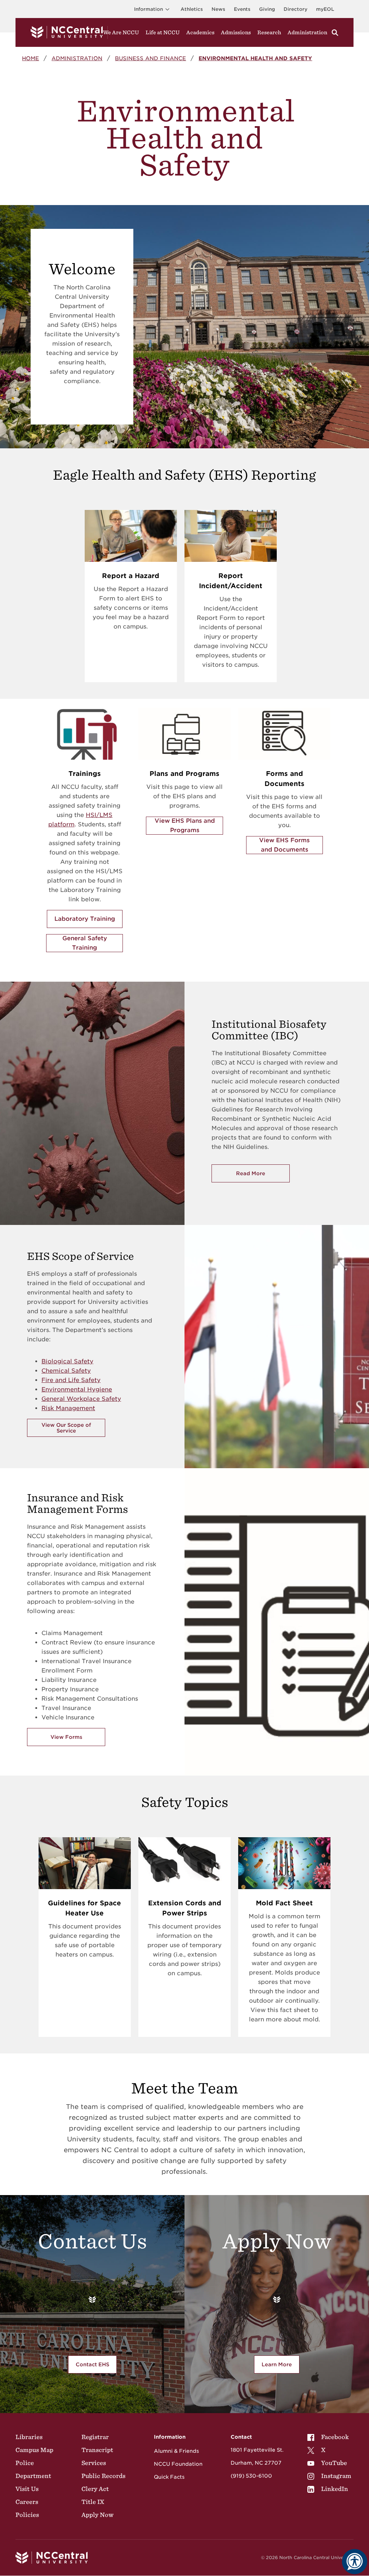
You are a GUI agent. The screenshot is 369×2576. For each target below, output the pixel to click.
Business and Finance (150, 58)
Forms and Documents (284, 779)
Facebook (335, 2437)
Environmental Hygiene (77, 1389)
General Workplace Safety (81, 1399)
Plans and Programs (184, 774)
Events (242, 9)
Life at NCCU (163, 32)
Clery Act (95, 2489)
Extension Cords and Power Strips (185, 1908)
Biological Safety (67, 1361)
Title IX (93, 2502)
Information (148, 9)
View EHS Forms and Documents (284, 845)
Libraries (29, 2437)
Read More (263, 1175)
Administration (307, 32)
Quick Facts (169, 2477)
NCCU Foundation (178, 2464)
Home (30, 58)
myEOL (325, 9)
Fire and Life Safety (71, 1380)
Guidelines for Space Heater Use (85, 1908)
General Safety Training (85, 943)
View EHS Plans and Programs (185, 825)
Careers (27, 2502)
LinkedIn (335, 2489)
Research (269, 32)
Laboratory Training (85, 919)
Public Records (103, 2476)
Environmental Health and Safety (255, 58)
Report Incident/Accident (231, 581)
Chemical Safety (66, 1371)
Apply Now (97, 2515)
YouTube (334, 2463)
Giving (267, 9)
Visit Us (27, 2489)
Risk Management (68, 1408)
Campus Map (34, 2450)
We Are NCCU (121, 32)
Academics (200, 32)
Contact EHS (92, 2364)
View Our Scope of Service (66, 1428)
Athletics (192, 9)
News (218, 9)
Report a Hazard (131, 576)
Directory (295, 9)
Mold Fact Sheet (284, 1903)
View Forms (66, 1737)
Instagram (336, 2476)
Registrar (95, 2437)
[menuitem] (329, 2437)
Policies (27, 2515)
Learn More (281, 2366)
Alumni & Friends (176, 2451)
